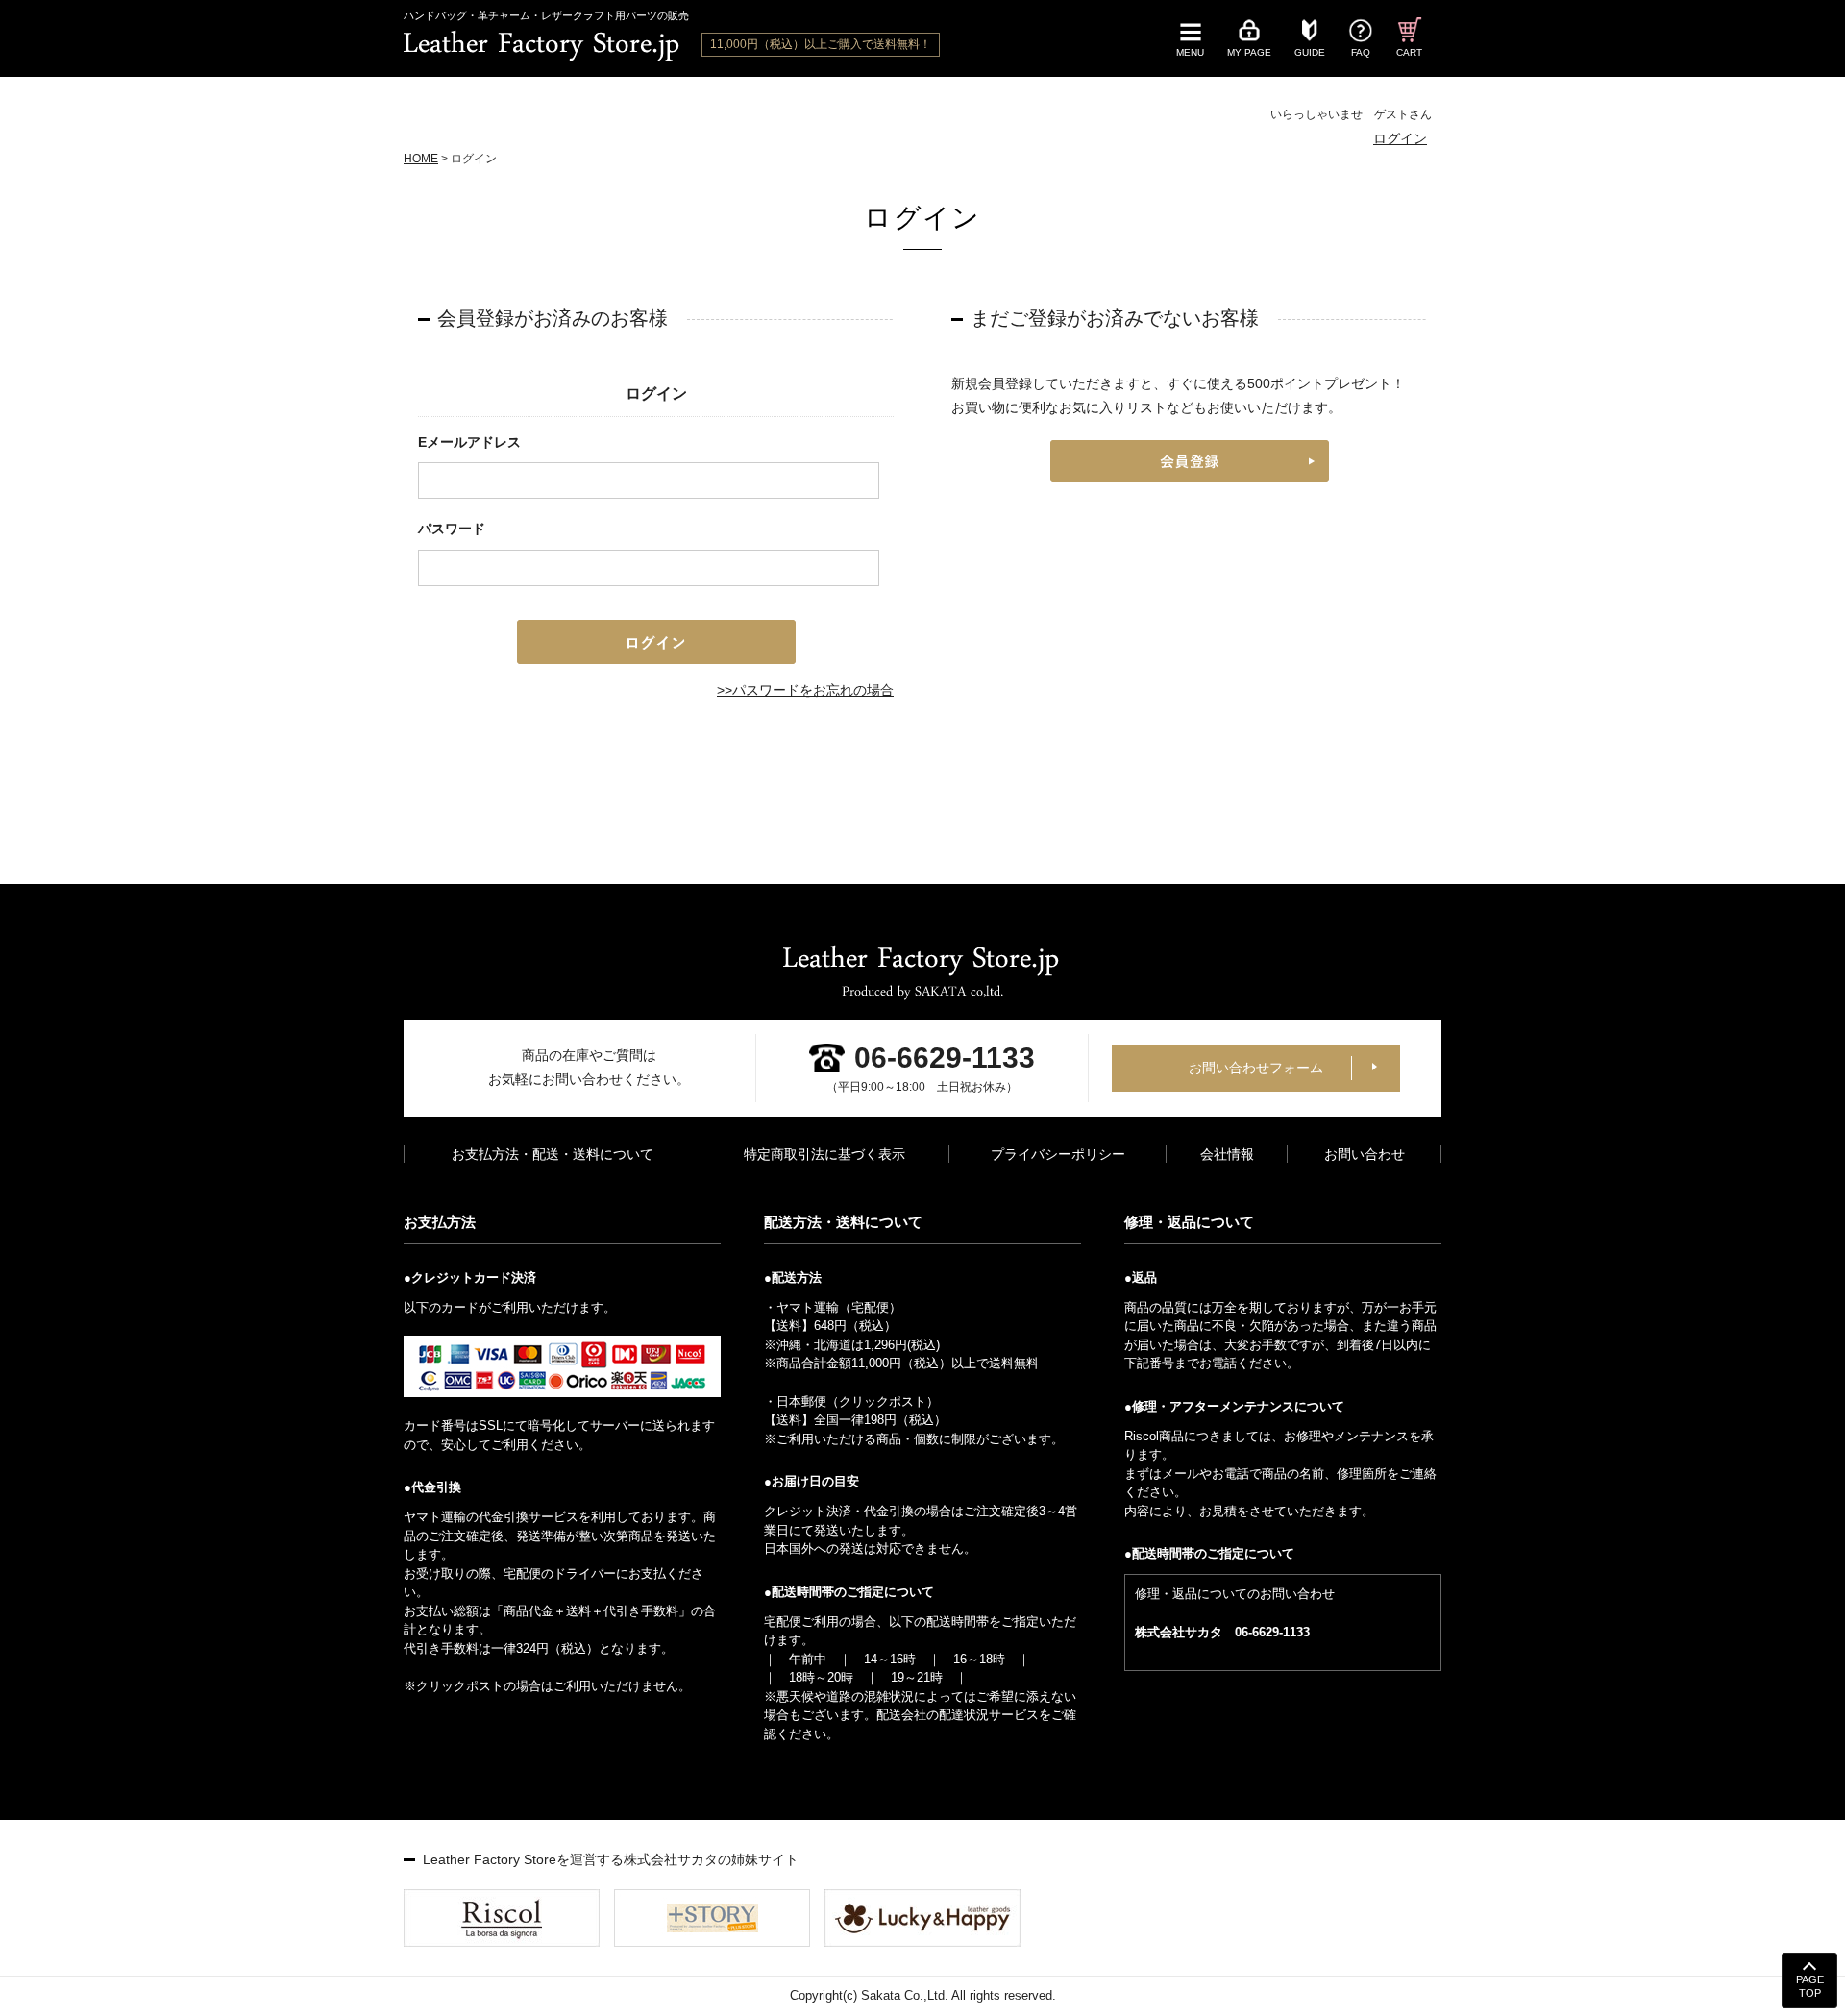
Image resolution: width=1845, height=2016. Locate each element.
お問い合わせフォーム (1256, 1068)
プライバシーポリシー (1058, 1154)
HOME (421, 159)
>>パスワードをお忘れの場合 (805, 690)
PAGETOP (1810, 1986)
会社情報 (1227, 1154)
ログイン (1400, 138)
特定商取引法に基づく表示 (824, 1154)
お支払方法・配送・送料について (553, 1154)
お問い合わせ (1365, 1154)
